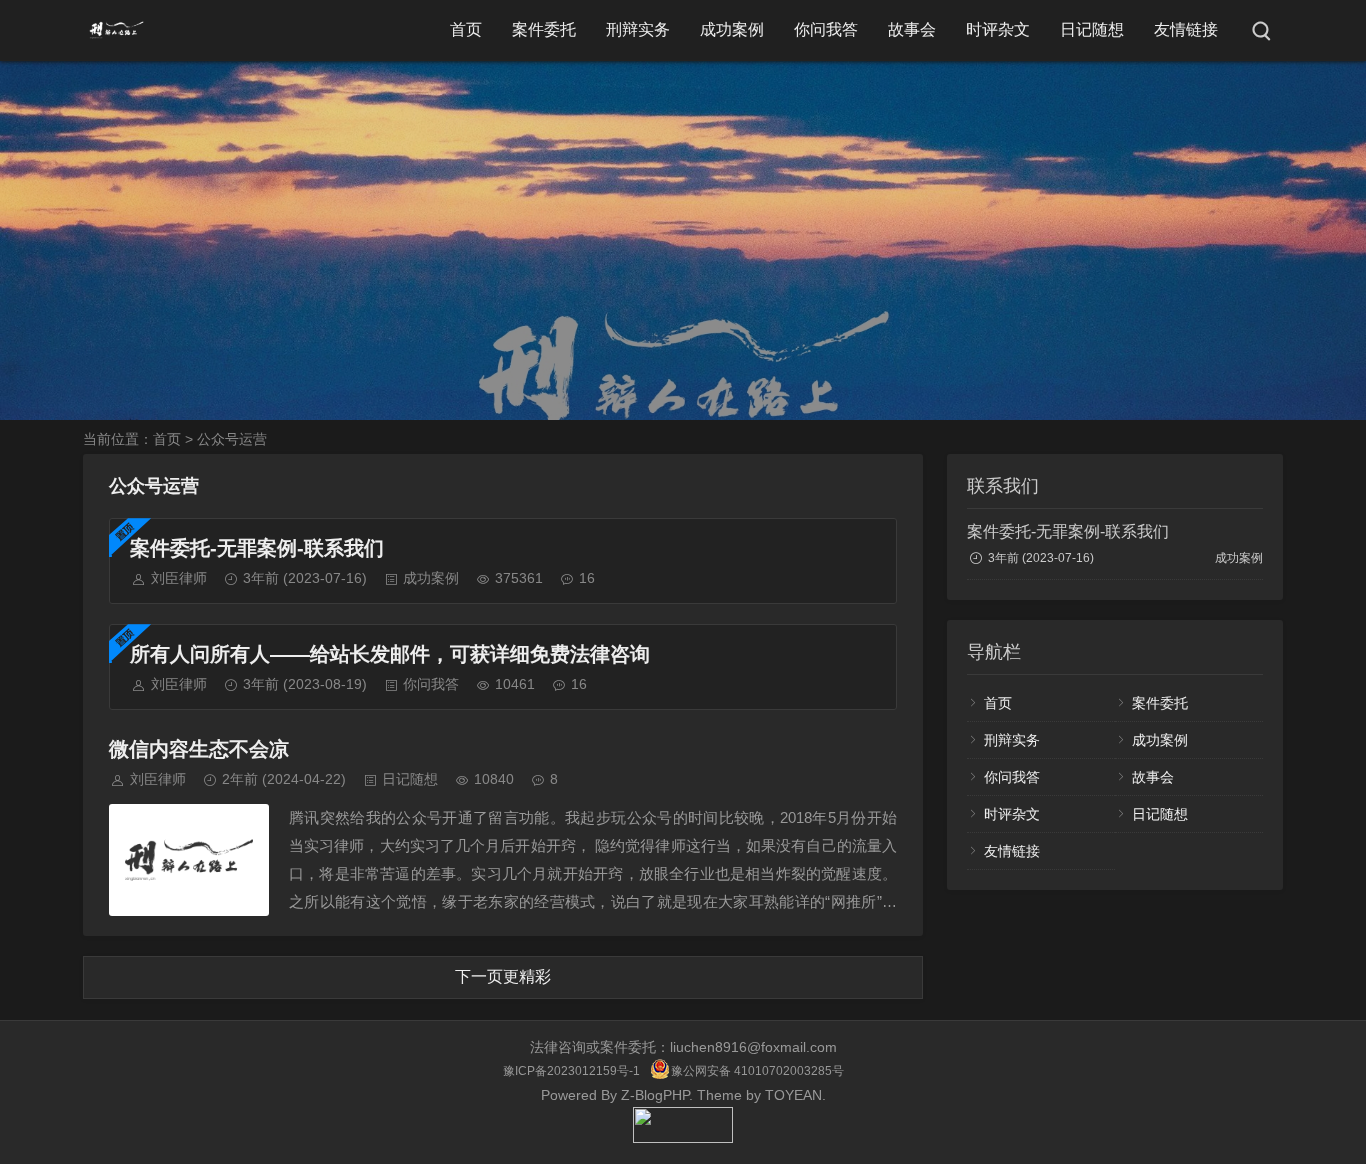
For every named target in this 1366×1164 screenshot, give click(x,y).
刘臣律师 (179, 578)
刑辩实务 (638, 29)
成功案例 (732, 29)
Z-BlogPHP (655, 1095)
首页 (466, 29)
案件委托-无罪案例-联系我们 (257, 548)
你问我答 (826, 29)
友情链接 (1186, 29)
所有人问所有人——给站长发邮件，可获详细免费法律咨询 (390, 654)
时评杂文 (998, 29)
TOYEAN (793, 1095)
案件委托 (544, 29)
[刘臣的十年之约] (683, 1138)
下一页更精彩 (503, 976)
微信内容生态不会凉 (199, 749)
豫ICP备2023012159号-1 (571, 1071)
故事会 (912, 29)
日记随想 (1092, 29)
